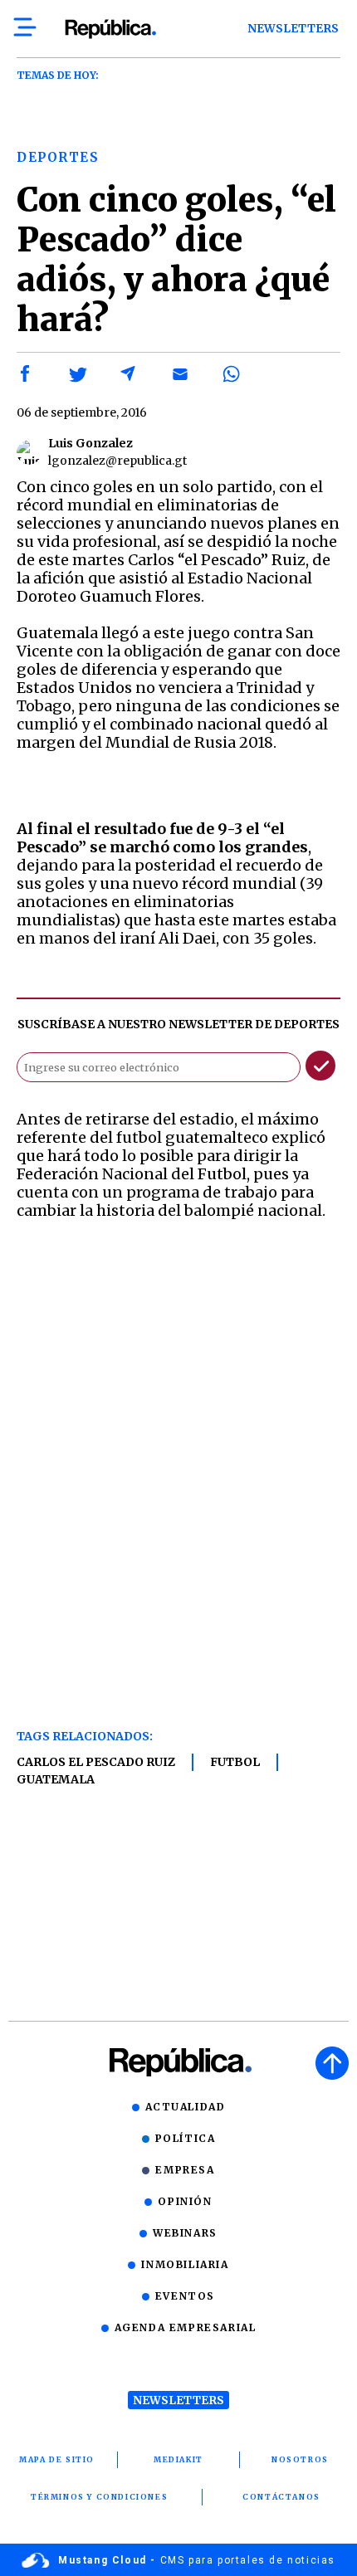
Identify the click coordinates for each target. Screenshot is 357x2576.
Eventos (185, 2296)
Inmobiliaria (185, 2264)
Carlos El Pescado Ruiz (96, 1762)
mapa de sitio (57, 2459)
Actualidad (186, 2107)
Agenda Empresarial (186, 2327)
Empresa (185, 2170)
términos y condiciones (99, 2497)
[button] (26, 374)
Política (186, 2138)
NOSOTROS (300, 2459)
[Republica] (110, 29)
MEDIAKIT (178, 2459)
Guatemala (56, 1779)
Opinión (185, 2201)
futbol (235, 1762)
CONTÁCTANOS (281, 2497)
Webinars (185, 2233)
